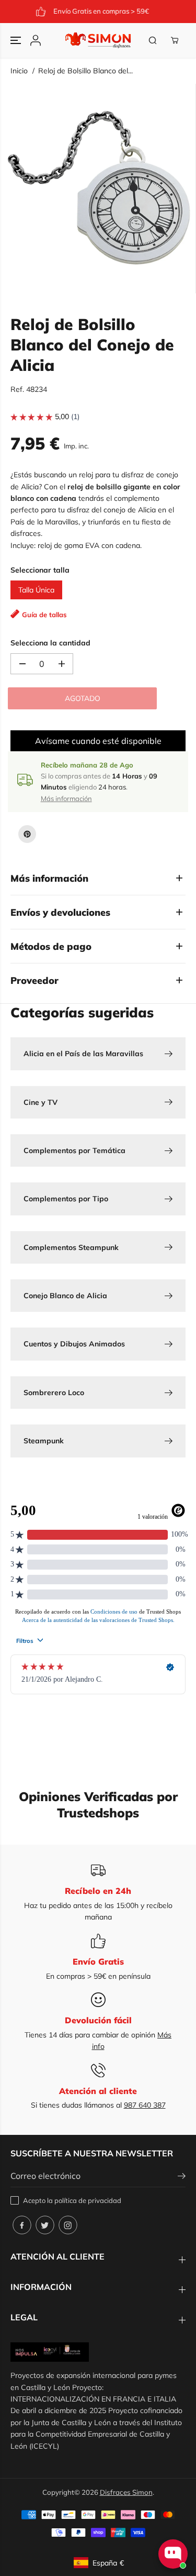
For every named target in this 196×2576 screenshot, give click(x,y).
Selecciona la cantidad (50, 643)
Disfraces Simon (126, 2492)
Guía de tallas (44, 615)
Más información (66, 798)
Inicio (19, 71)
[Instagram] (68, 2225)
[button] (17, 40)
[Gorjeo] (45, 2225)
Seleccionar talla (40, 570)
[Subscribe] (182, 2177)
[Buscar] (153, 40)
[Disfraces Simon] (98, 40)
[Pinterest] (27, 834)
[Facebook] (22, 2225)
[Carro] (175, 40)
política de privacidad (88, 2200)
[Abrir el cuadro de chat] (173, 2554)
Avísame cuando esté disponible (98, 741)
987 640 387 (145, 2105)
